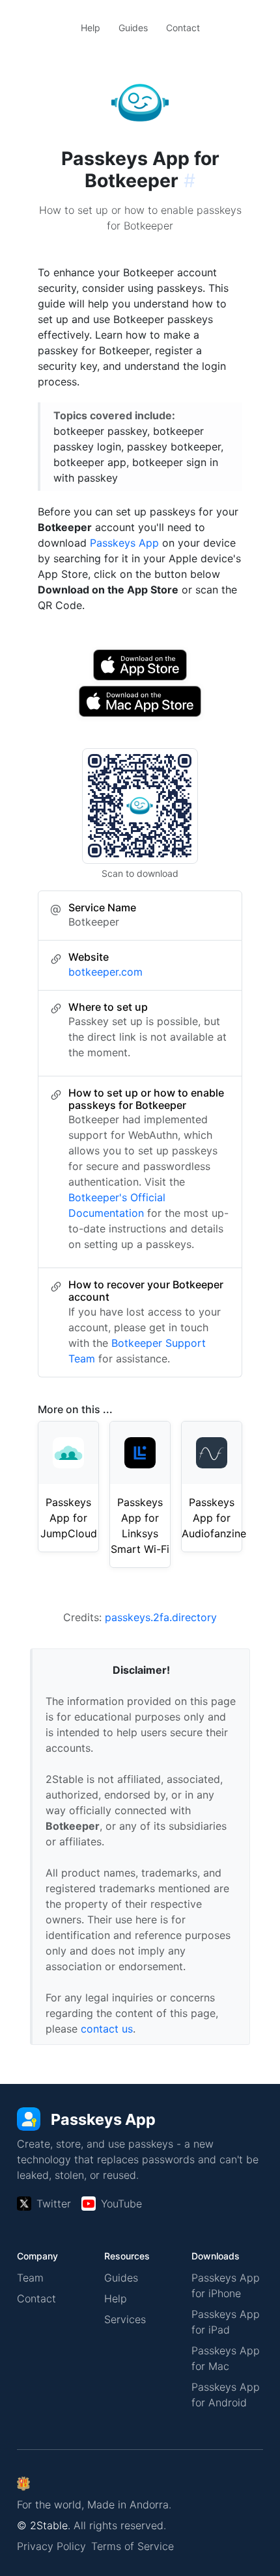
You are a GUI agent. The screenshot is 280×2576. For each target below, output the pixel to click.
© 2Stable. (44, 2525)
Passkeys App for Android (226, 2395)
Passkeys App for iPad (226, 2322)
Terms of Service (133, 2546)
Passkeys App (124, 543)
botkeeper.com (105, 972)
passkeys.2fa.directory (161, 1617)
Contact (183, 28)
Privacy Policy (51, 2546)
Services (125, 2319)
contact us (107, 2029)
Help (91, 28)
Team (30, 2278)
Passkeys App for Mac (226, 2358)
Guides (133, 28)
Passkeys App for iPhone (226, 2285)
